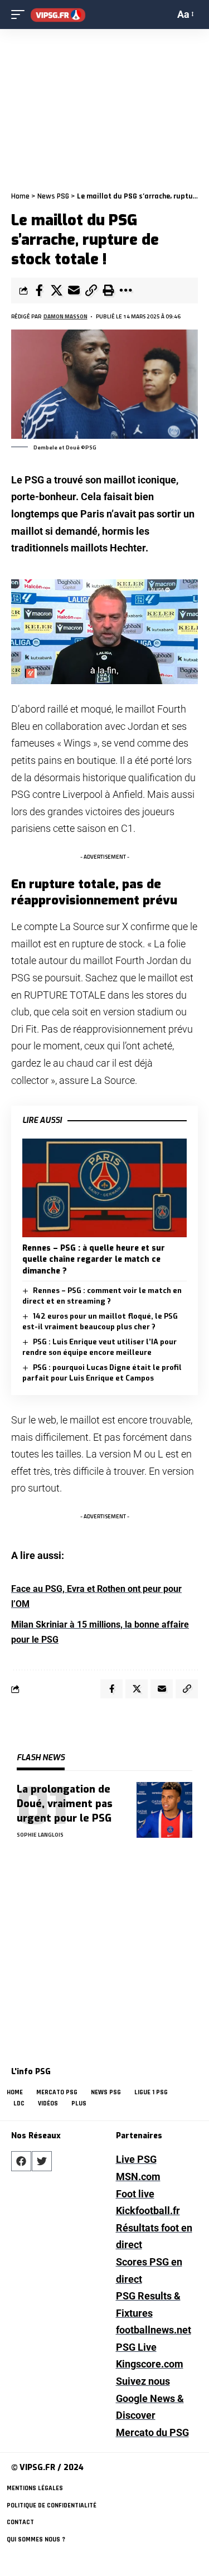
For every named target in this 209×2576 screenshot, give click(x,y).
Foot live (135, 2194)
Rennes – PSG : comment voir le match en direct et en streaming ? (102, 1296)
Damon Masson (65, 316)
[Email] (74, 290)
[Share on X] (56, 290)
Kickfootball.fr (148, 2211)
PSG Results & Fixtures (148, 2304)
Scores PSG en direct (149, 2270)
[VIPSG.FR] (58, 15)
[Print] (108, 290)
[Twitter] (42, 2161)
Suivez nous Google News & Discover (150, 2398)
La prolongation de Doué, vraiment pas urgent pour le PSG (65, 1804)
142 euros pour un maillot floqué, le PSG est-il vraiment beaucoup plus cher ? (100, 1322)
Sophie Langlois (40, 1835)
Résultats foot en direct (154, 2236)
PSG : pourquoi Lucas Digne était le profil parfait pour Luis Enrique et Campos (102, 1373)
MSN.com (138, 2176)
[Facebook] (21, 2161)
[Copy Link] (91, 290)
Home (20, 196)
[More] (125, 290)
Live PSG (136, 2159)
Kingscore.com (150, 2364)
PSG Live (136, 2347)
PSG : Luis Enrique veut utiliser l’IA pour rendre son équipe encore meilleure (99, 1347)
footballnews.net (154, 2330)
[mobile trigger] (21, 15)
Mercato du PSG (152, 2432)
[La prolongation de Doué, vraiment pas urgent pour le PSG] (164, 1810)
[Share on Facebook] (39, 290)
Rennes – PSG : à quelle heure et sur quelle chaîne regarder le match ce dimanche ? (94, 1260)
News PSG (53, 196)
